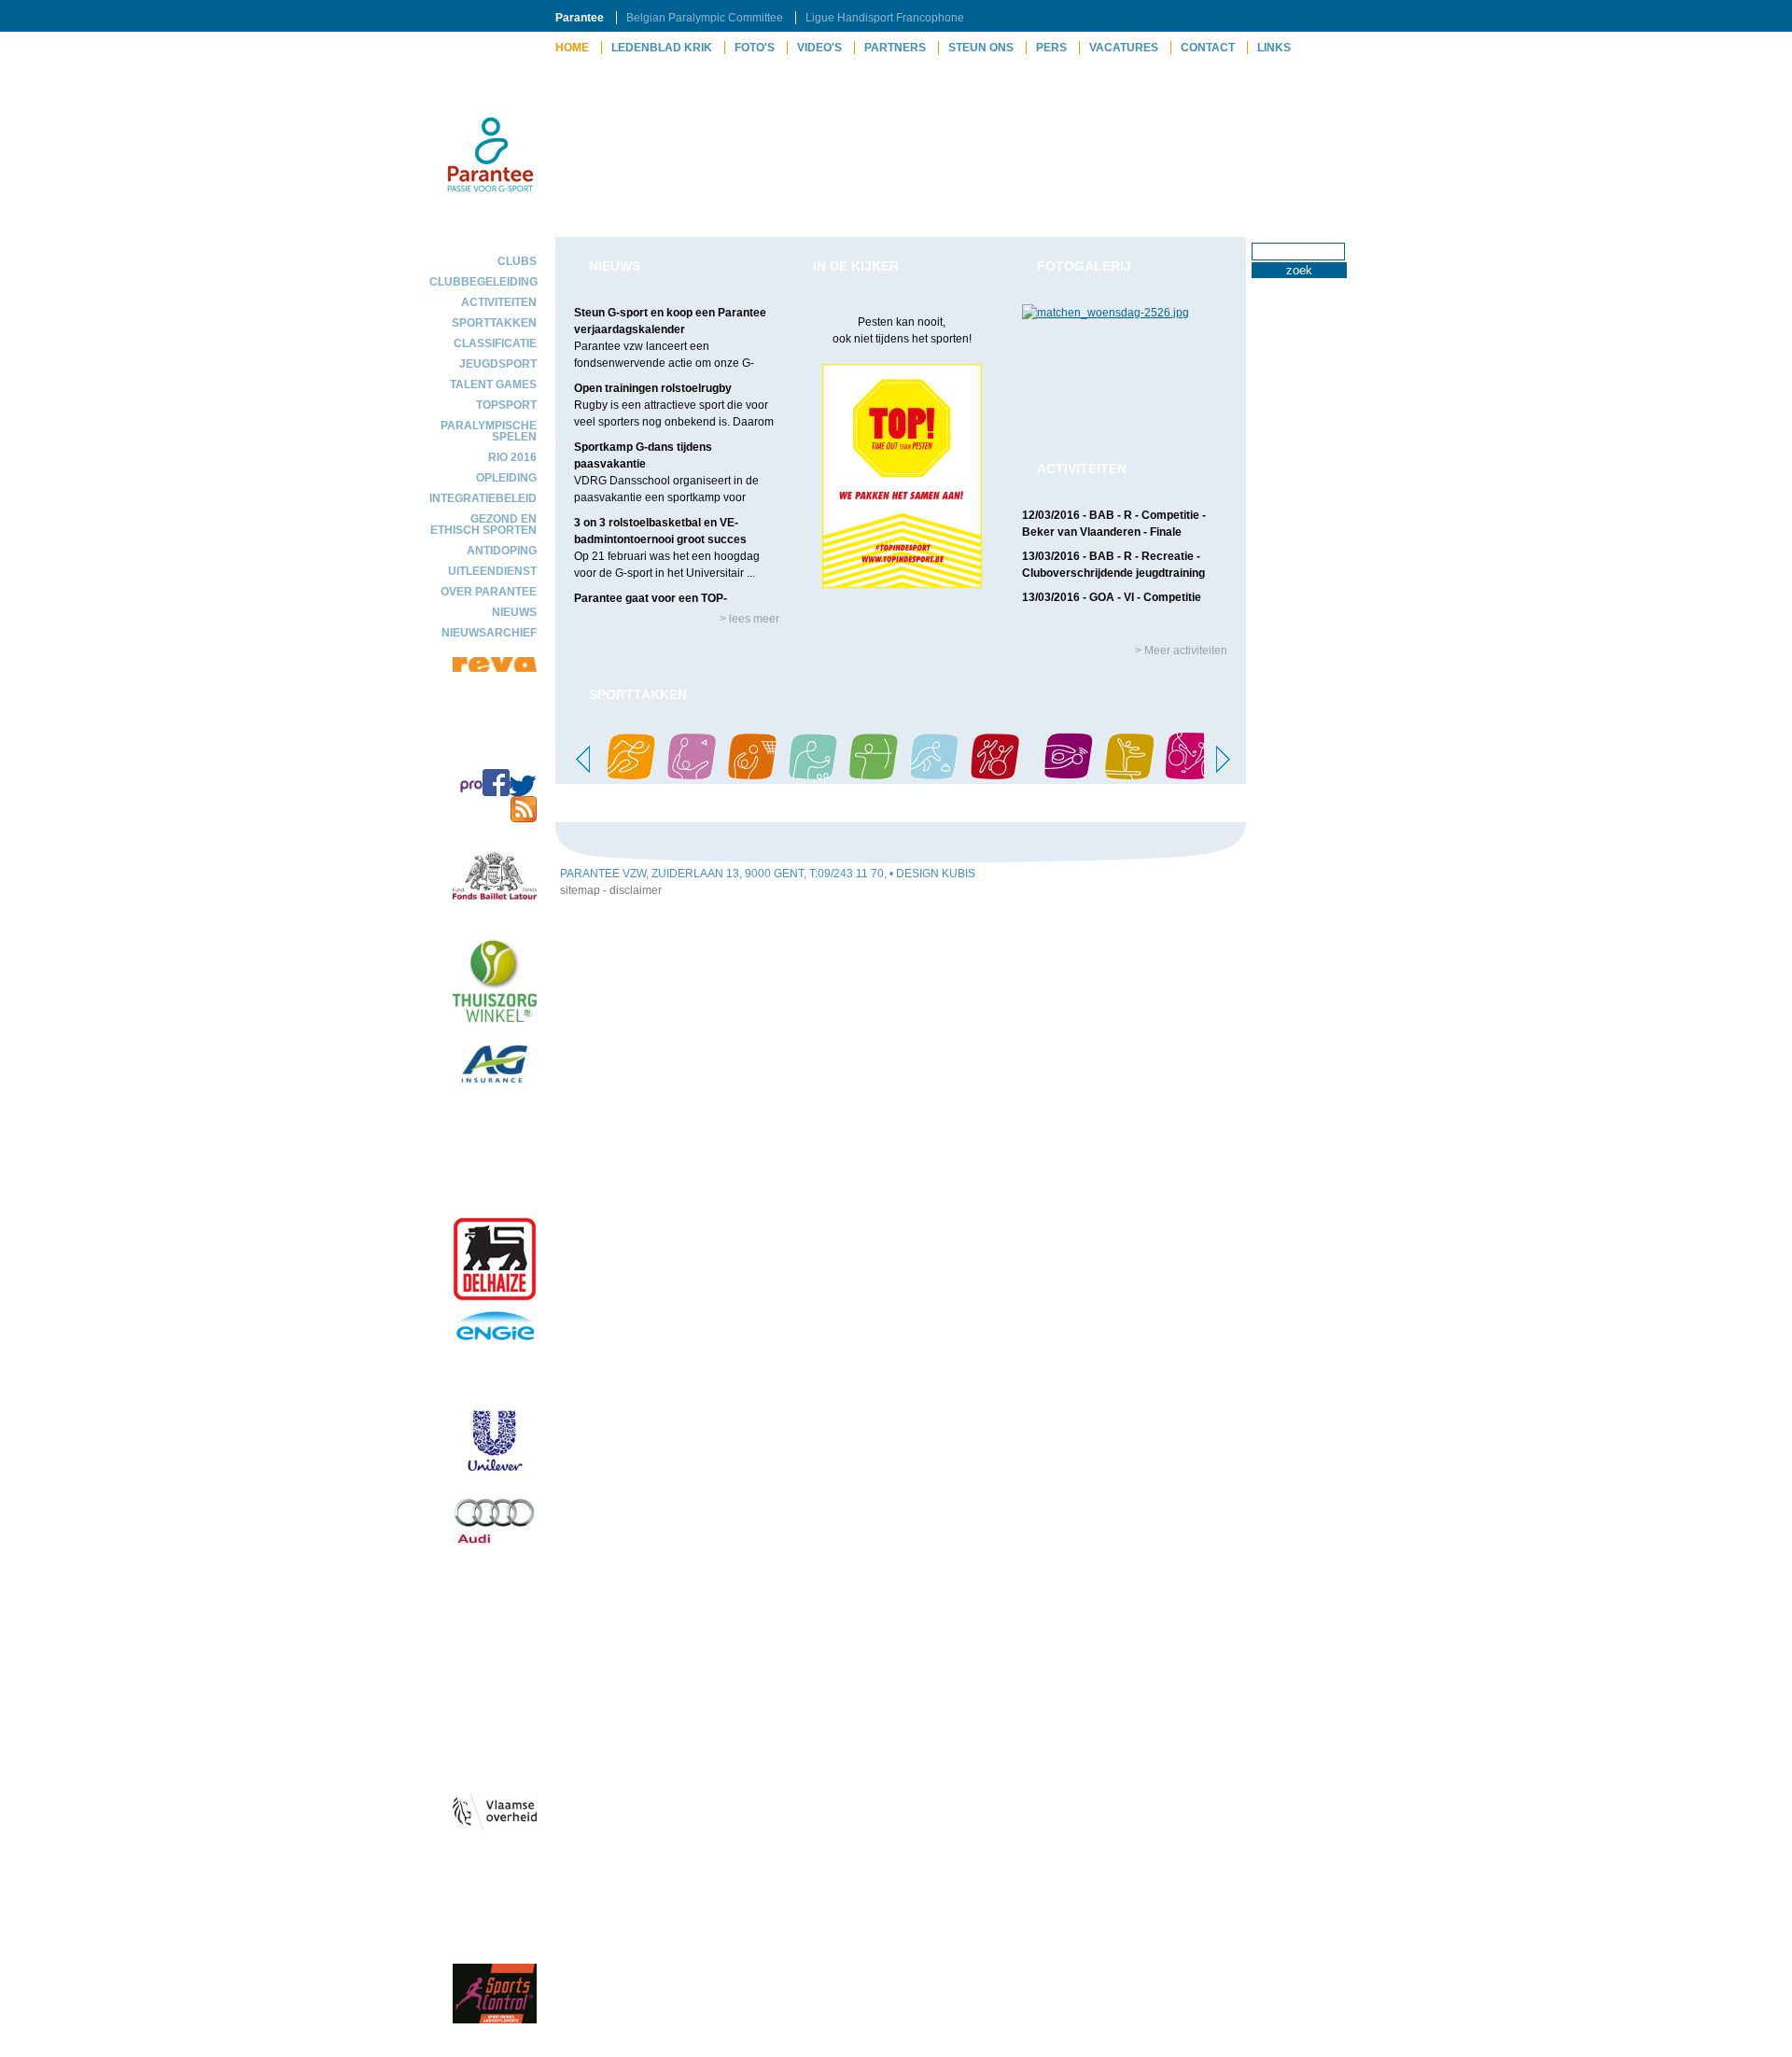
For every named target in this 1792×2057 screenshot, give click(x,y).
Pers (1051, 48)
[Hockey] (1190, 776)
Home (572, 48)
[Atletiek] (631, 776)
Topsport (506, 405)
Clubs (517, 261)
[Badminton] (692, 776)
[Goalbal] (1069, 776)
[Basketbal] (752, 776)
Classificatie (495, 343)
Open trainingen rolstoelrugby (653, 388)
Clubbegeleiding (483, 282)
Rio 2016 (512, 457)
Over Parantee (489, 592)
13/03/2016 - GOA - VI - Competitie (1112, 597)
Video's (819, 48)
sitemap (580, 890)
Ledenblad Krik (662, 48)
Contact (1208, 48)
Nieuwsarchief (489, 633)
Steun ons (981, 48)
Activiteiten (499, 302)
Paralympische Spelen (489, 431)
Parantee (580, 18)
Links (1274, 48)
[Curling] (934, 776)
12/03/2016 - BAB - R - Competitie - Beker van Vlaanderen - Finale (1114, 524)
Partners (895, 48)
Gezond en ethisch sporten (483, 525)
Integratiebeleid (483, 498)
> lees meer (749, 619)
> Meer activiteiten (1181, 651)
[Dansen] (995, 776)
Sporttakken (494, 323)
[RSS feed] (524, 819)
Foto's (755, 48)
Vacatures (1124, 48)
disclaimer (636, 890)
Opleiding (506, 478)
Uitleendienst (492, 571)
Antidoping (502, 551)
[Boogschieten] (874, 776)
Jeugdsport (498, 364)
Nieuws (514, 612)
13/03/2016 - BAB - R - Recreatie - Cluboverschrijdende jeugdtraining (1113, 565)
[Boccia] (813, 776)
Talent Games (493, 385)
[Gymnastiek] (1129, 776)
